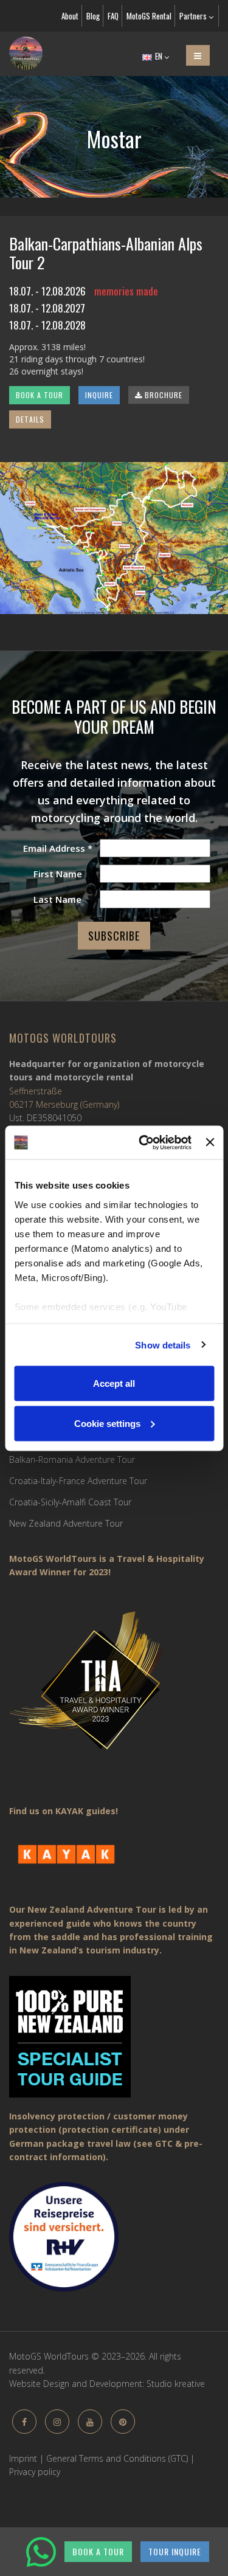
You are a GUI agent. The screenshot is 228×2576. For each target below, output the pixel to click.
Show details (163, 1345)
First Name (58, 874)
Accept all (114, 1383)
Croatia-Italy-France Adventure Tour (78, 1481)
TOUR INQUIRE (175, 2551)
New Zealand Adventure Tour (66, 1523)
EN (159, 56)
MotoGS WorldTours (63, 1038)
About (70, 16)
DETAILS (30, 419)
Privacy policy (35, 2472)
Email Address (58, 848)
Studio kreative (176, 2384)
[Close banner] (210, 1142)
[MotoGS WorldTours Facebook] (24, 2422)
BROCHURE (162, 395)
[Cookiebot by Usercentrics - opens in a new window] (143, 1142)
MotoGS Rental (149, 16)
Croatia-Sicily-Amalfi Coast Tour (70, 1502)
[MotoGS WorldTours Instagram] (57, 2422)
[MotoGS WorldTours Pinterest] (123, 2422)
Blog (93, 16)
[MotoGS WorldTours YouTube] (90, 2422)
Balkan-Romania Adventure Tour (72, 1459)
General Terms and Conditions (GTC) (117, 2458)
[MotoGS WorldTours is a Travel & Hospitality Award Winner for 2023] (114, 1689)
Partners (194, 16)
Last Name (57, 899)
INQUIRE (99, 395)
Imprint (23, 2458)
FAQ (113, 16)
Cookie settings (107, 1423)
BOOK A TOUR (40, 395)
